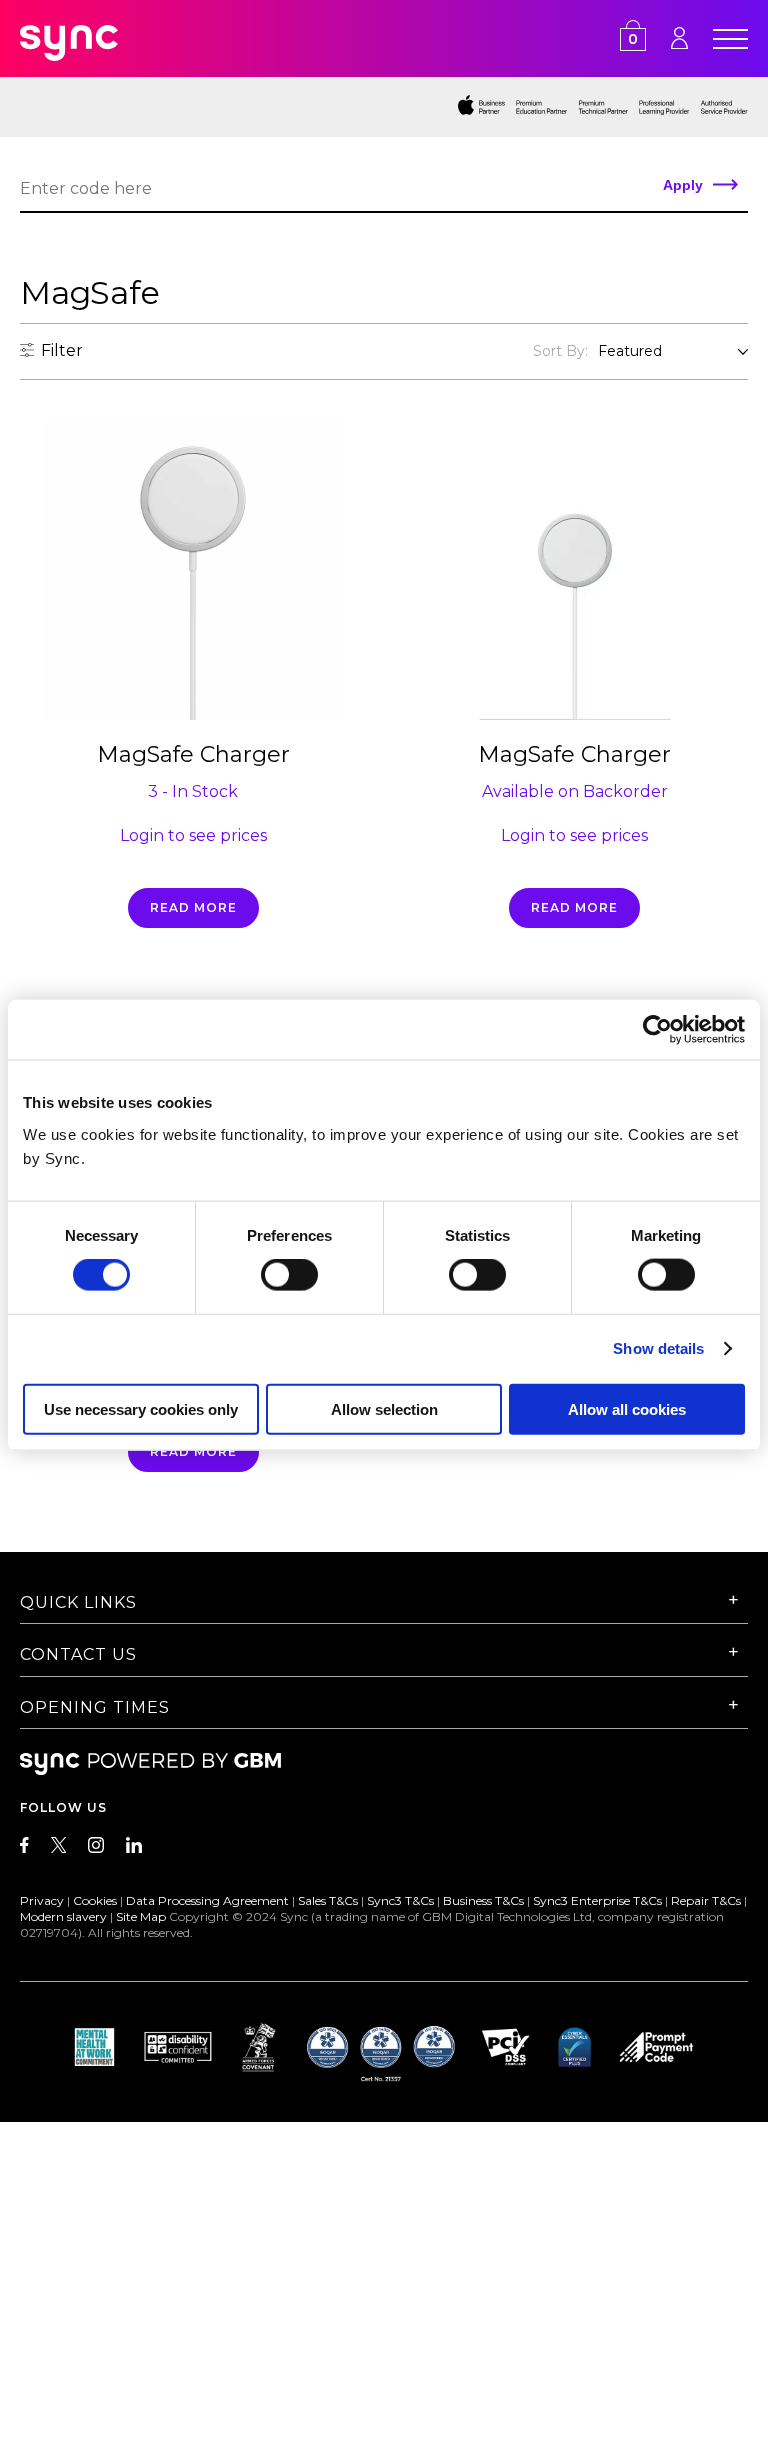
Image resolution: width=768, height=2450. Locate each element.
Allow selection (384, 1408)
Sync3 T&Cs (400, 1900)
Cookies (95, 1900)
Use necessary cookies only (141, 1408)
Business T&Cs (483, 1900)
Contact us (78, 1654)
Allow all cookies (627, 1408)
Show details (658, 1348)
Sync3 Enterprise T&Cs (597, 1900)
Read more (193, 907)
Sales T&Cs (328, 1900)
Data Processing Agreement (207, 1900)
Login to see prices (193, 835)
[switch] (289, 1275)
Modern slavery (63, 1916)
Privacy (42, 1900)
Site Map (141, 1916)
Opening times (95, 1707)
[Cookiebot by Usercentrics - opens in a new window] (657, 1030)
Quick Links (78, 1602)
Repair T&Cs (706, 1900)
